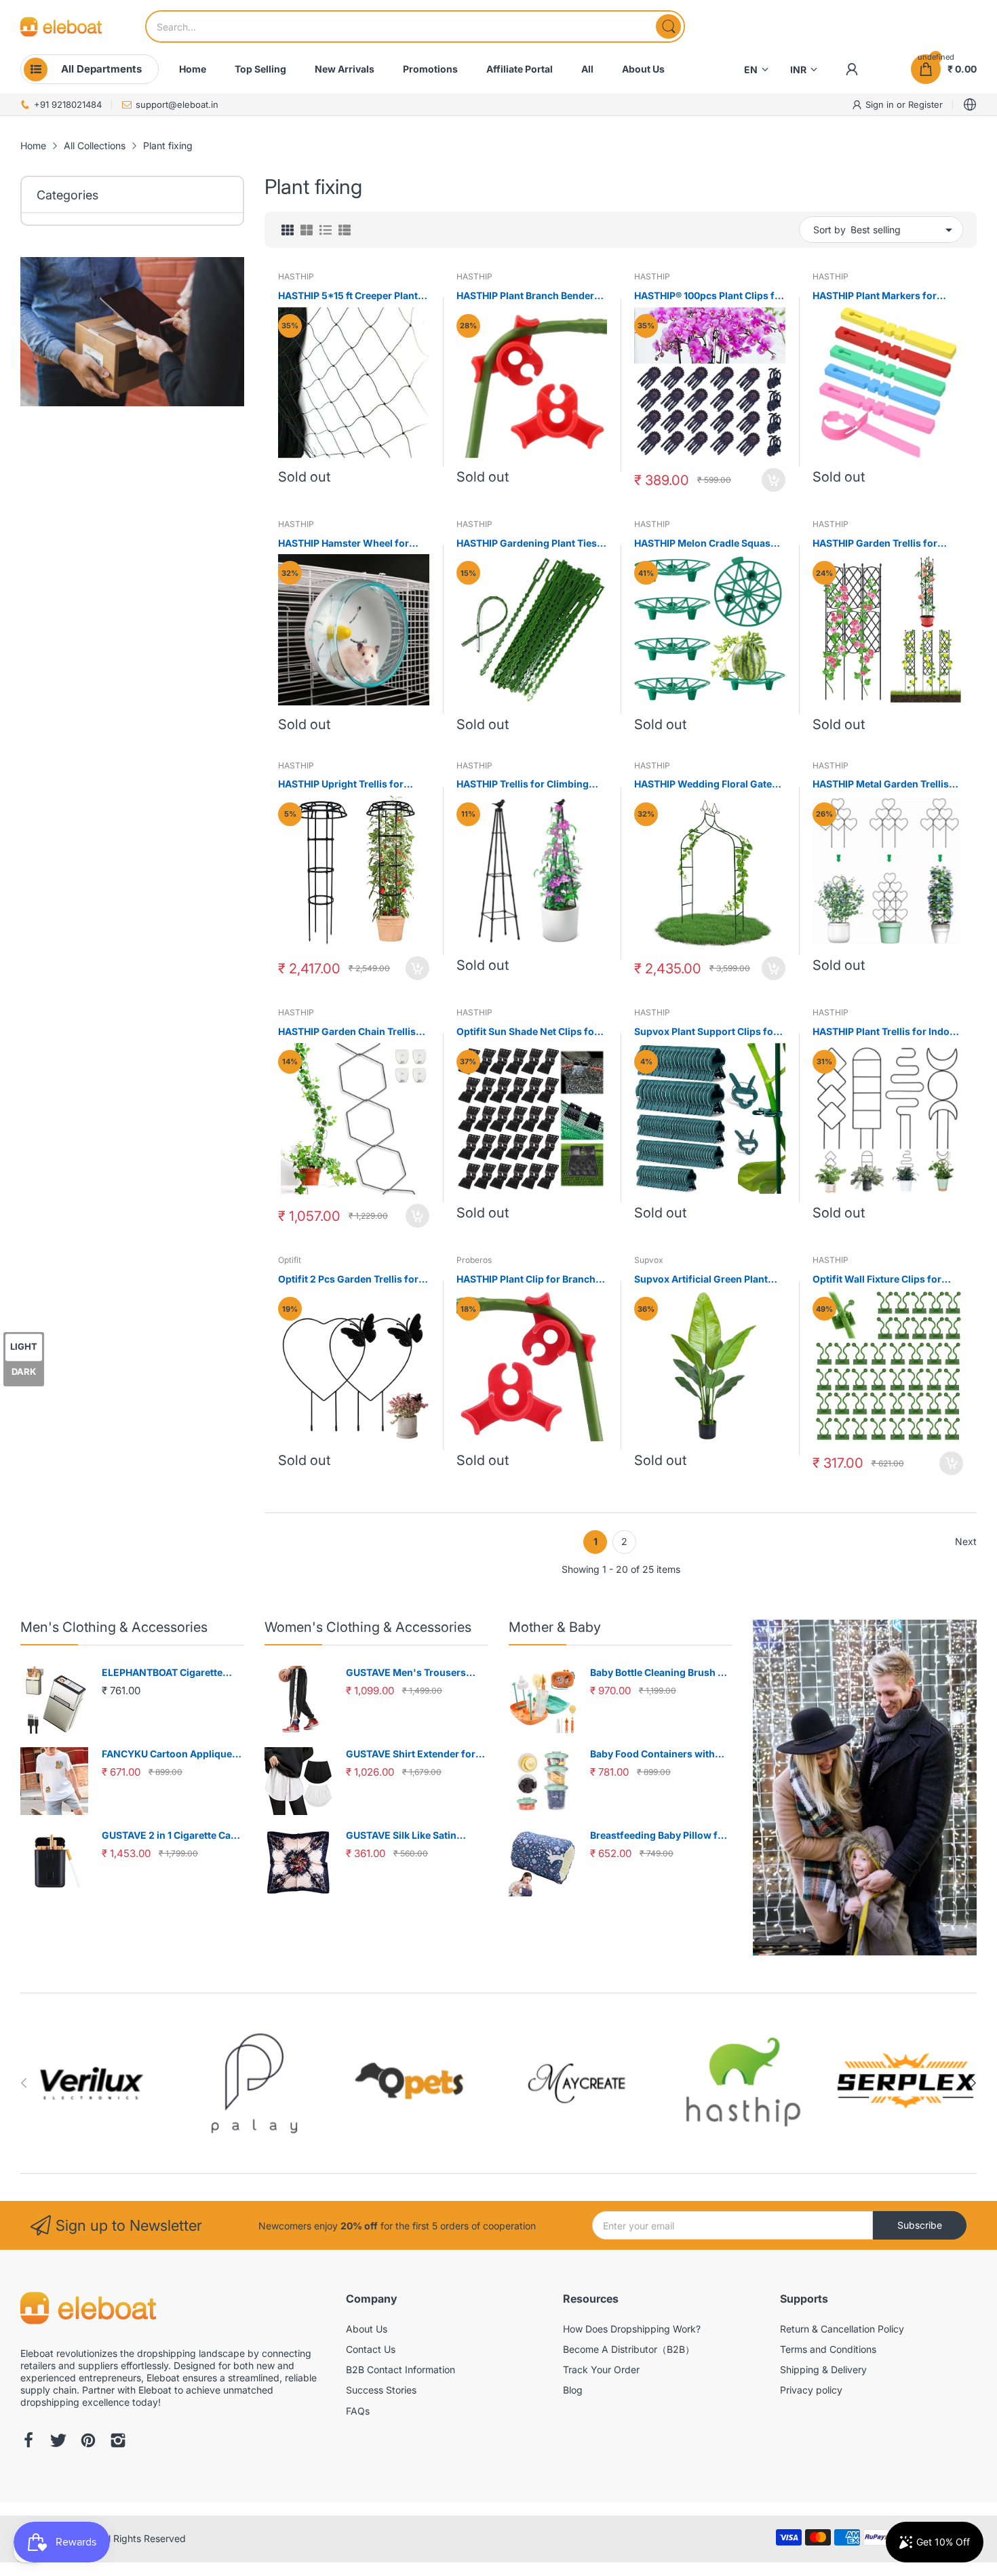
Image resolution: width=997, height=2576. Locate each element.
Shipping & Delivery (823, 2369)
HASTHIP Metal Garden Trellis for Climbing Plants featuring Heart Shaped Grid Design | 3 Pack (881, 784)
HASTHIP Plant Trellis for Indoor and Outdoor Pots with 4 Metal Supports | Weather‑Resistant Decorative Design (886, 1032)
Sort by (829, 230)
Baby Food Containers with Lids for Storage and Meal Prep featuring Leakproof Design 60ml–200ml (661, 1754)
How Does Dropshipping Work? (632, 2329)
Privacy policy (811, 2390)
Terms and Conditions (828, 2349)
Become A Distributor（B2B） (629, 2349)
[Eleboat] (61, 27)
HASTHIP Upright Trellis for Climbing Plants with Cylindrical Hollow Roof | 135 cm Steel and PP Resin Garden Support (352, 784)
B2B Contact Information (400, 2369)
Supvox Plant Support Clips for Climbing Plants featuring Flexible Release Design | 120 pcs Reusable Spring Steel (706, 1032)
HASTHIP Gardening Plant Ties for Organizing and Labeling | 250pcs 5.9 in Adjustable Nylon (529, 544)
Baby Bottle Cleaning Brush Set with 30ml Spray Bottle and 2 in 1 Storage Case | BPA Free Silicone (661, 1673)
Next (966, 1541)
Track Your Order (601, 2369)
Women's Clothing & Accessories (368, 1627)
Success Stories (381, 2390)
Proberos (474, 1260)
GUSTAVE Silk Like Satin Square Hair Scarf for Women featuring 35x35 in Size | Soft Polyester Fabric (414, 1836)
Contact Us (371, 2349)
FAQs (358, 2411)
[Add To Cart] (774, 480)
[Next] (24, 2083)
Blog (573, 2390)
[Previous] (973, 2083)
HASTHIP (296, 276)
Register (925, 104)
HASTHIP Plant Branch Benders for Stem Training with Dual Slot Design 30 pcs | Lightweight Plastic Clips (530, 296)
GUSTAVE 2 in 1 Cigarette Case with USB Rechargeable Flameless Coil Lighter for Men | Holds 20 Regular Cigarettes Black (172, 1836)
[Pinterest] (88, 2442)
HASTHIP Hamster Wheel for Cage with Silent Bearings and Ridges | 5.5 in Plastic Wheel (347, 544)
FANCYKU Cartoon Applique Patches (167, 1754)
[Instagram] (118, 2442)
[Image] (865, 1788)
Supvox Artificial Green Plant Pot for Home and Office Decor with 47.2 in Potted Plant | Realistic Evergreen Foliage (705, 1280)
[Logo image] (92, 2083)
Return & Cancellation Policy (842, 2329)
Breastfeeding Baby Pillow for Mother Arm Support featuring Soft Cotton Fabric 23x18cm (661, 1836)
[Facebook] (28, 2442)
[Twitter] (58, 2442)
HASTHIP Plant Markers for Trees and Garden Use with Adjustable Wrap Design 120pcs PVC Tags (886, 296)
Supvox (649, 1260)
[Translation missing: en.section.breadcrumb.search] (668, 26)
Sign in (881, 104)
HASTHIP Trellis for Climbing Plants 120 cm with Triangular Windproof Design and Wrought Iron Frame (531, 784)
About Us (367, 2329)
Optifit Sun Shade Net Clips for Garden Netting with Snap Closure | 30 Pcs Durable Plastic (530, 1032)
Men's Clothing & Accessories (114, 1627)
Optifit (290, 1260)
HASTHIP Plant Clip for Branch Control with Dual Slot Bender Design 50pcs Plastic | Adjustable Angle (526, 1280)
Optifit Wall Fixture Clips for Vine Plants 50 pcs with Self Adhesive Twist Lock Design (877, 1280)
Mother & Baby (555, 1627)
